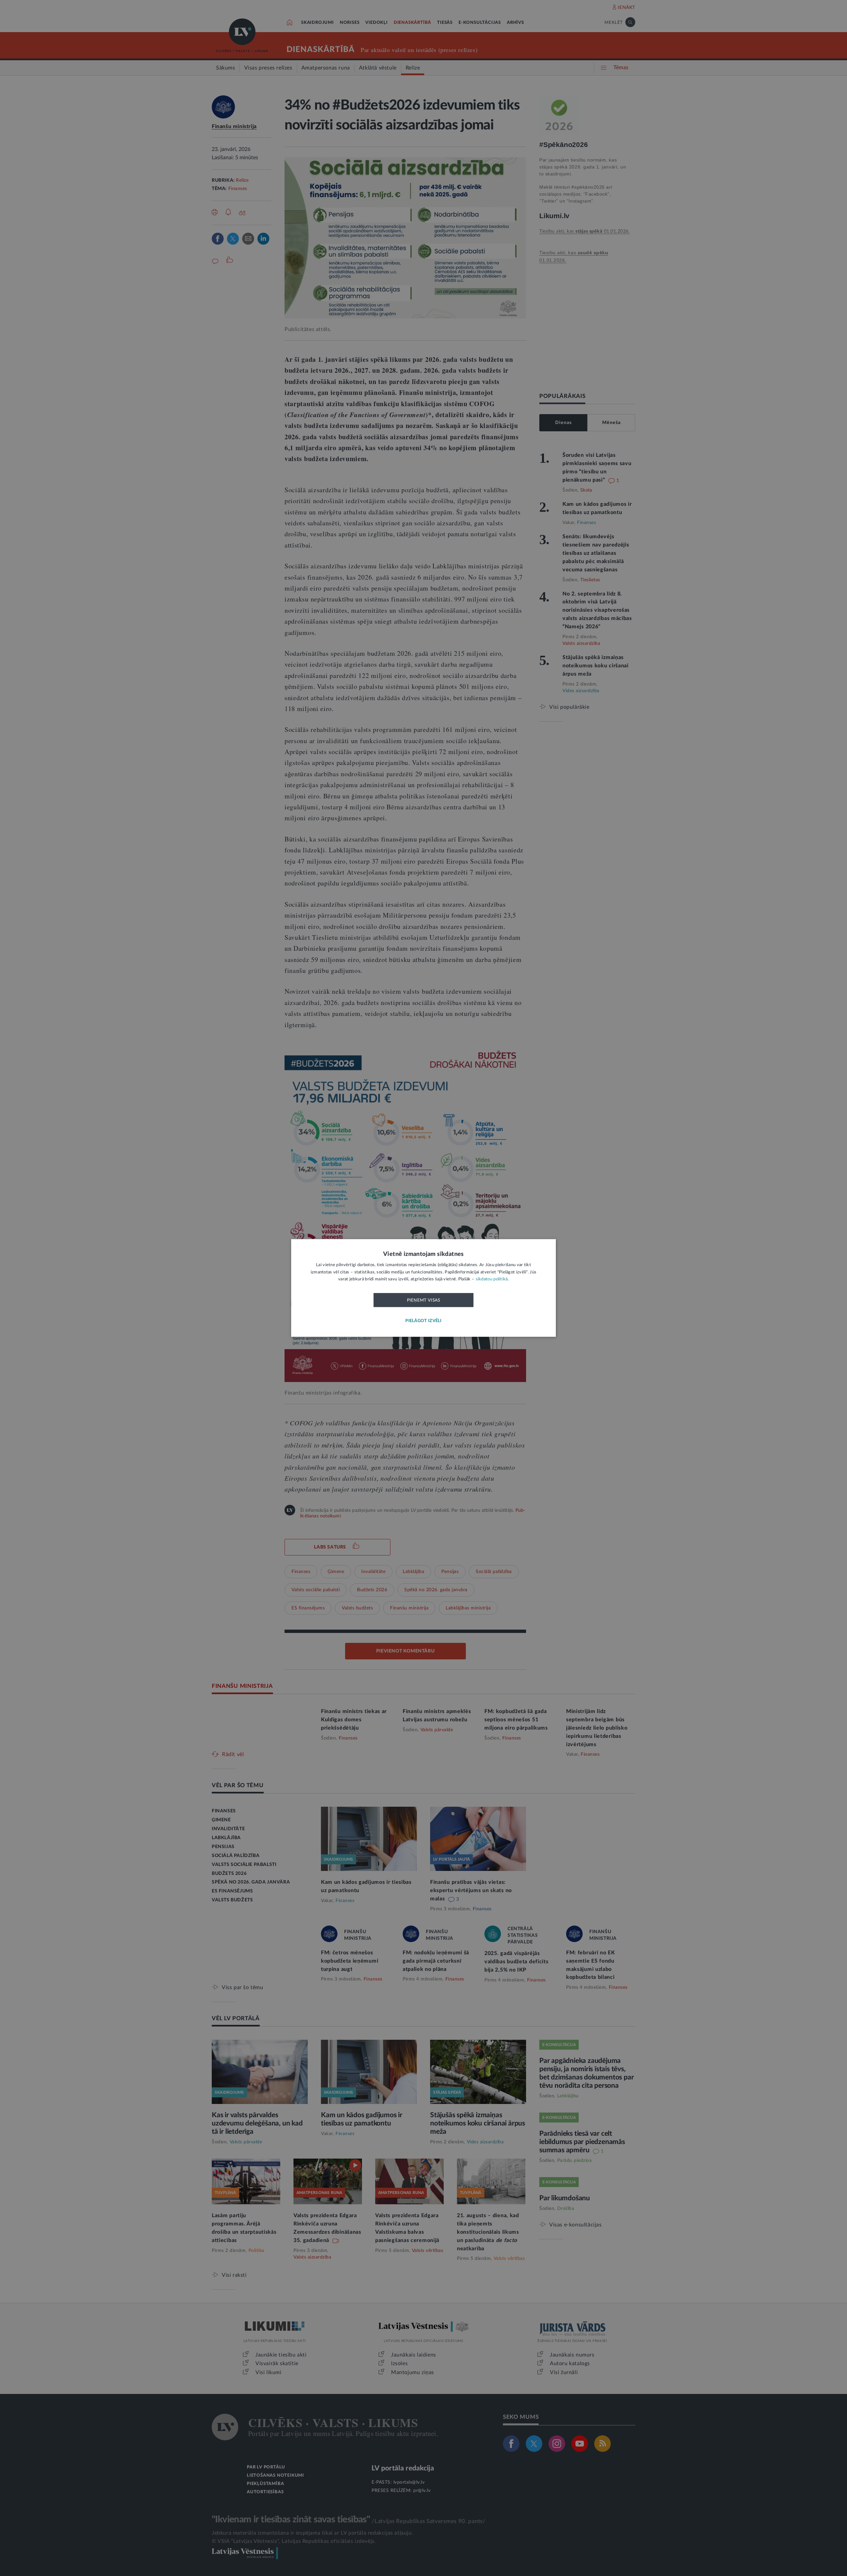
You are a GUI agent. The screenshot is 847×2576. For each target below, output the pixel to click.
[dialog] (423, 1288)
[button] (423, 1321)
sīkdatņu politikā (492, 1280)
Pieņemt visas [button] (424, 1300)
